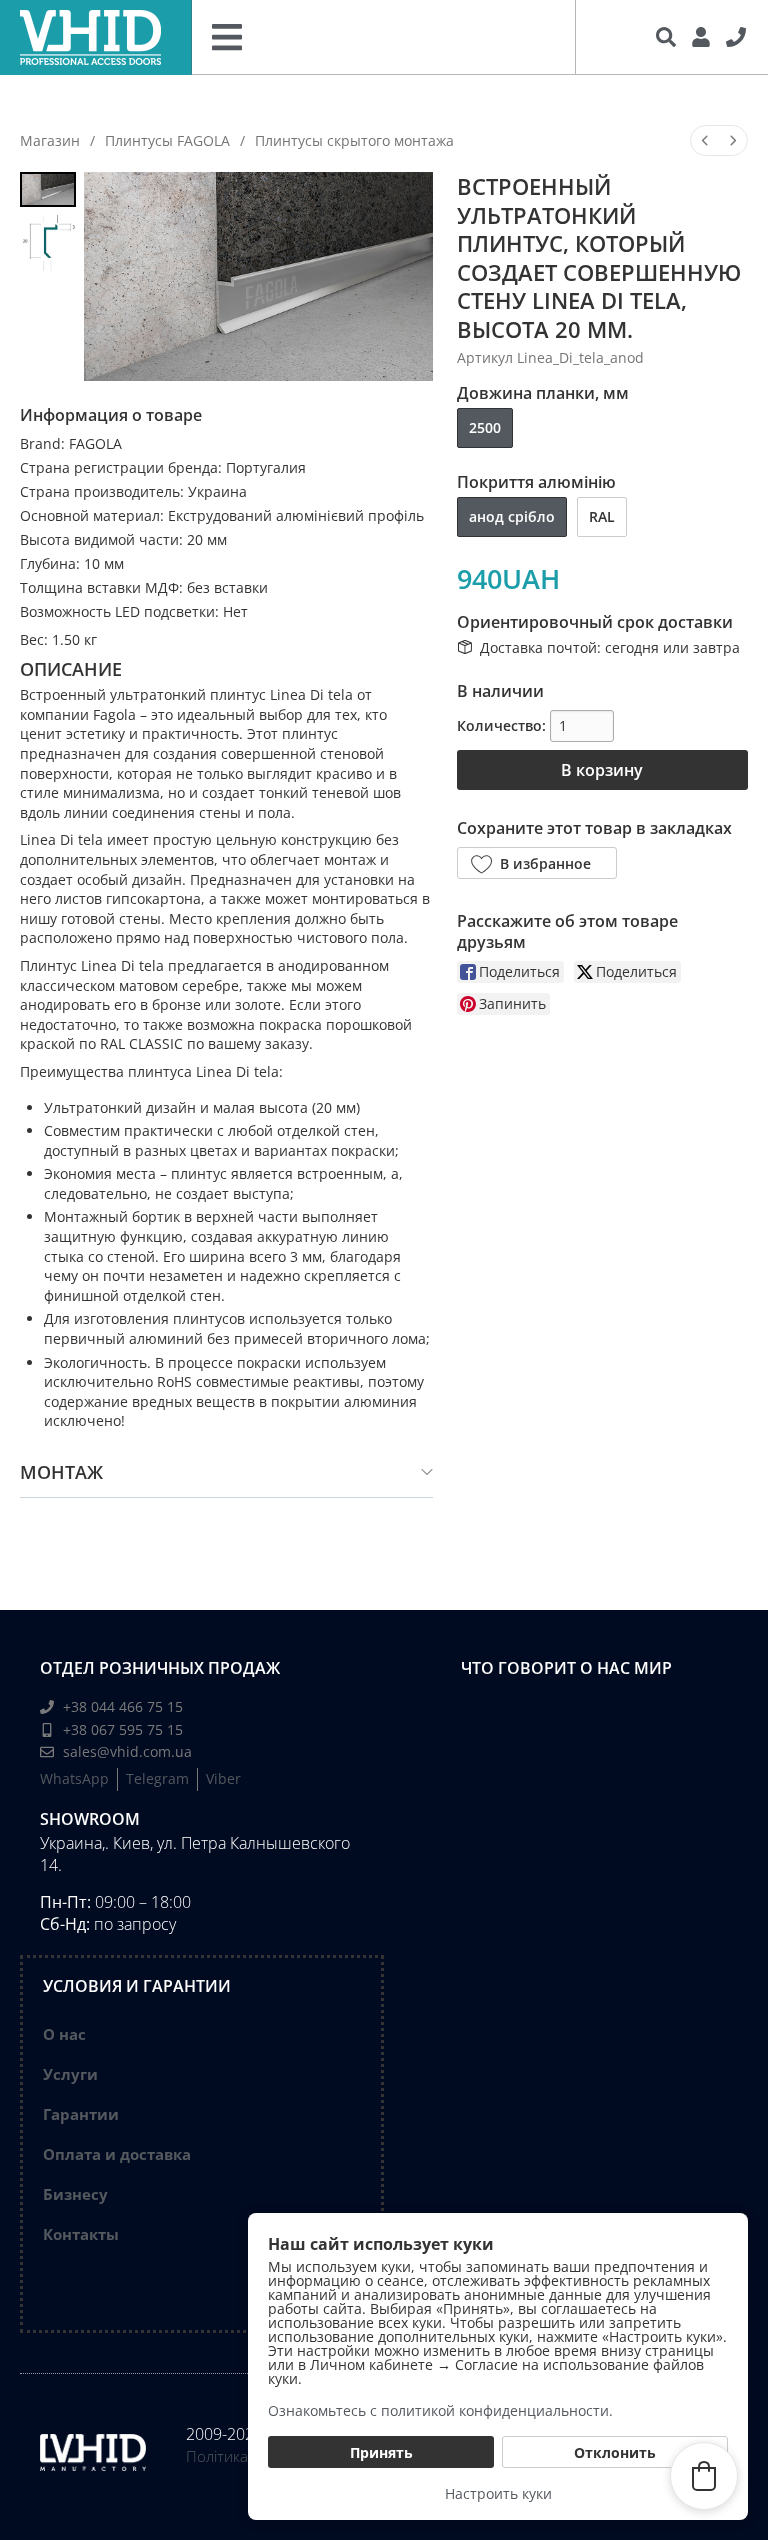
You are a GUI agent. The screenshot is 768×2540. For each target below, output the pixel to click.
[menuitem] (705, 140)
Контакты (81, 2234)
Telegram (157, 1778)
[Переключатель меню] (227, 37)
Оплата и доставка (117, 2154)
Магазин (50, 140)
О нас (64, 2034)
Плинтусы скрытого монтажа (354, 140)
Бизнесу (75, 2194)
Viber (223, 1778)
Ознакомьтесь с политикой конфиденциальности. (440, 2410)
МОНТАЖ (61, 1472)
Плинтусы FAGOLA (167, 140)
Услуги (70, 2074)
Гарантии (81, 2114)
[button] (537, 863)
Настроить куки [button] (498, 2493)
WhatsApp (74, 1778)
